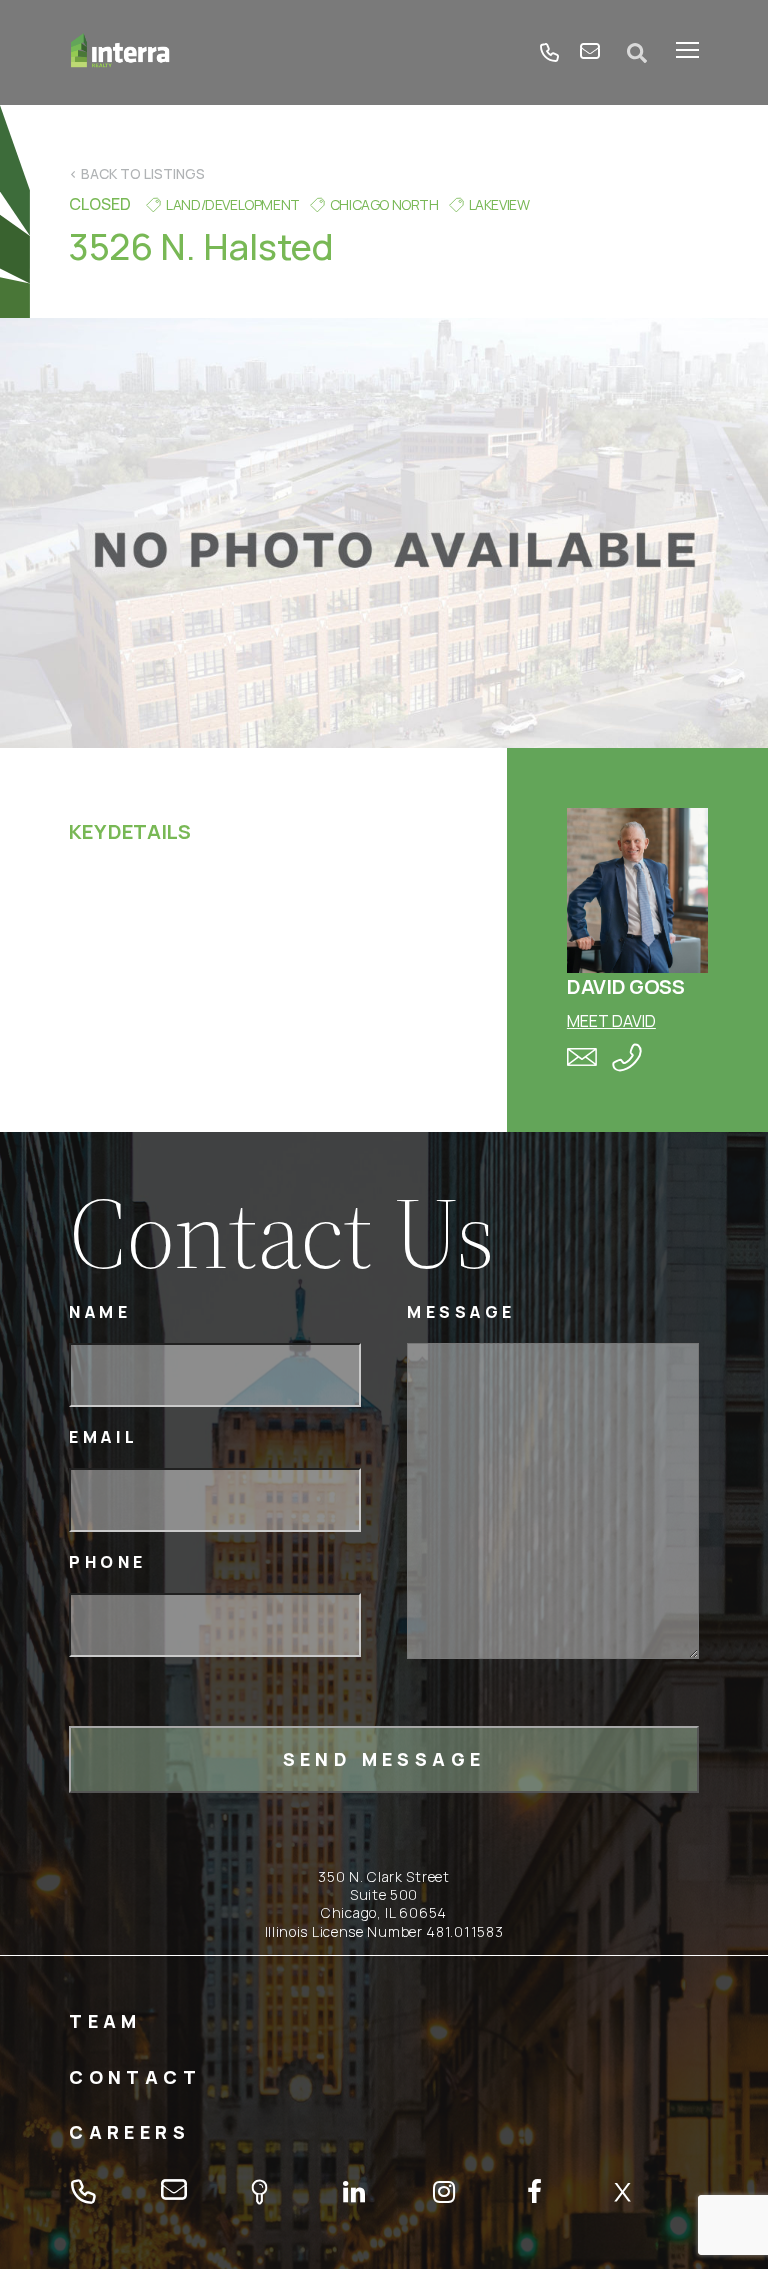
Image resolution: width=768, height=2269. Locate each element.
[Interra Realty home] (120, 52)
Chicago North (384, 204)
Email (104, 1437)
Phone (108, 1562)
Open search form (638, 53)
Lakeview (499, 204)
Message (461, 1312)
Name (100, 1312)
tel (550, 53)
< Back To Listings (137, 173)
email (590, 53)
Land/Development (233, 204)
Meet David (611, 1021)
